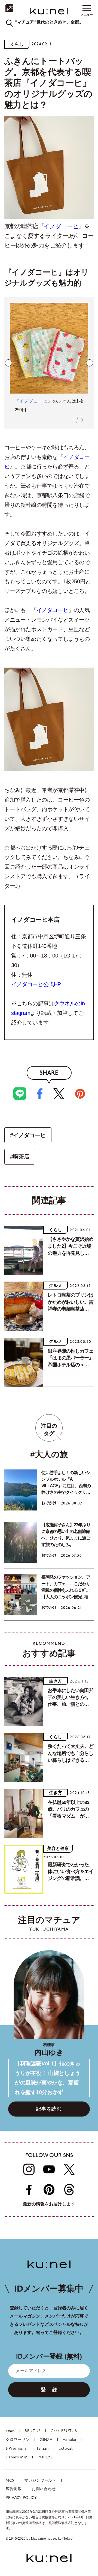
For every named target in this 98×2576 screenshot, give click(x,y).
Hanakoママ (17, 2457)
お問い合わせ (44, 2489)
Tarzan (42, 2449)
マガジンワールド (40, 2481)
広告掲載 (14, 2489)
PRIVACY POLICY (21, 2498)
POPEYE (45, 2457)
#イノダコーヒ (28, 1135)
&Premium (16, 2449)
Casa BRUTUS (64, 2431)
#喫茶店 (20, 1157)
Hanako (69, 2440)
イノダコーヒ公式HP (36, 984)
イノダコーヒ (61, 226)
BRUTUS (33, 2431)
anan (10, 2431)
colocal (66, 2449)
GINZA (46, 2440)
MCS (10, 2481)
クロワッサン (18, 2440)
